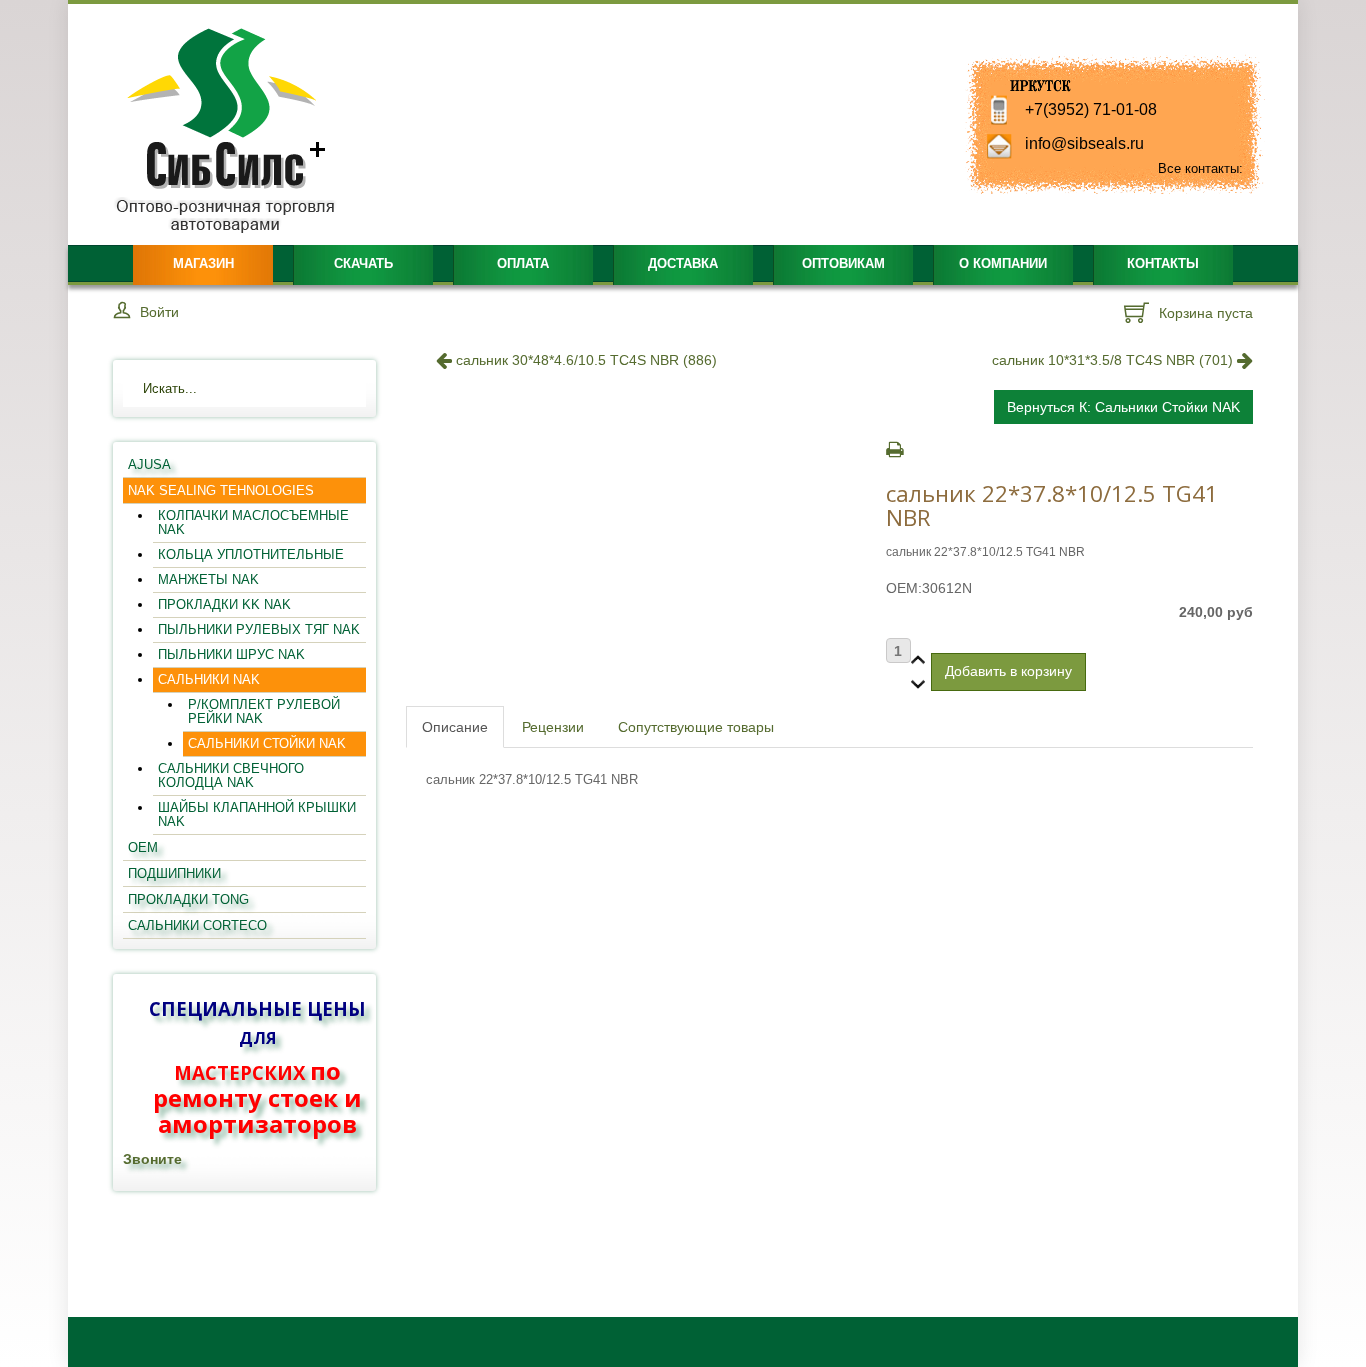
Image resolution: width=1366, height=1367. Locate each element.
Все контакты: (1200, 168)
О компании (1003, 263)
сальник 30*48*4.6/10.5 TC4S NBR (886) (584, 360)
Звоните (152, 1159)
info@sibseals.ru (1084, 143)
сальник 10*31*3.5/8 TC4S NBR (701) (1114, 360)
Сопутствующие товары (696, 727)
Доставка (683, 263)
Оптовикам (843, 263)
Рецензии (553, 727)
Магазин (203, 263)
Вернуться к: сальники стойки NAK (1123, 407)
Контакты (1163, 263)
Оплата (523, 263)
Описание (455, 727)
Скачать (363, 263)
